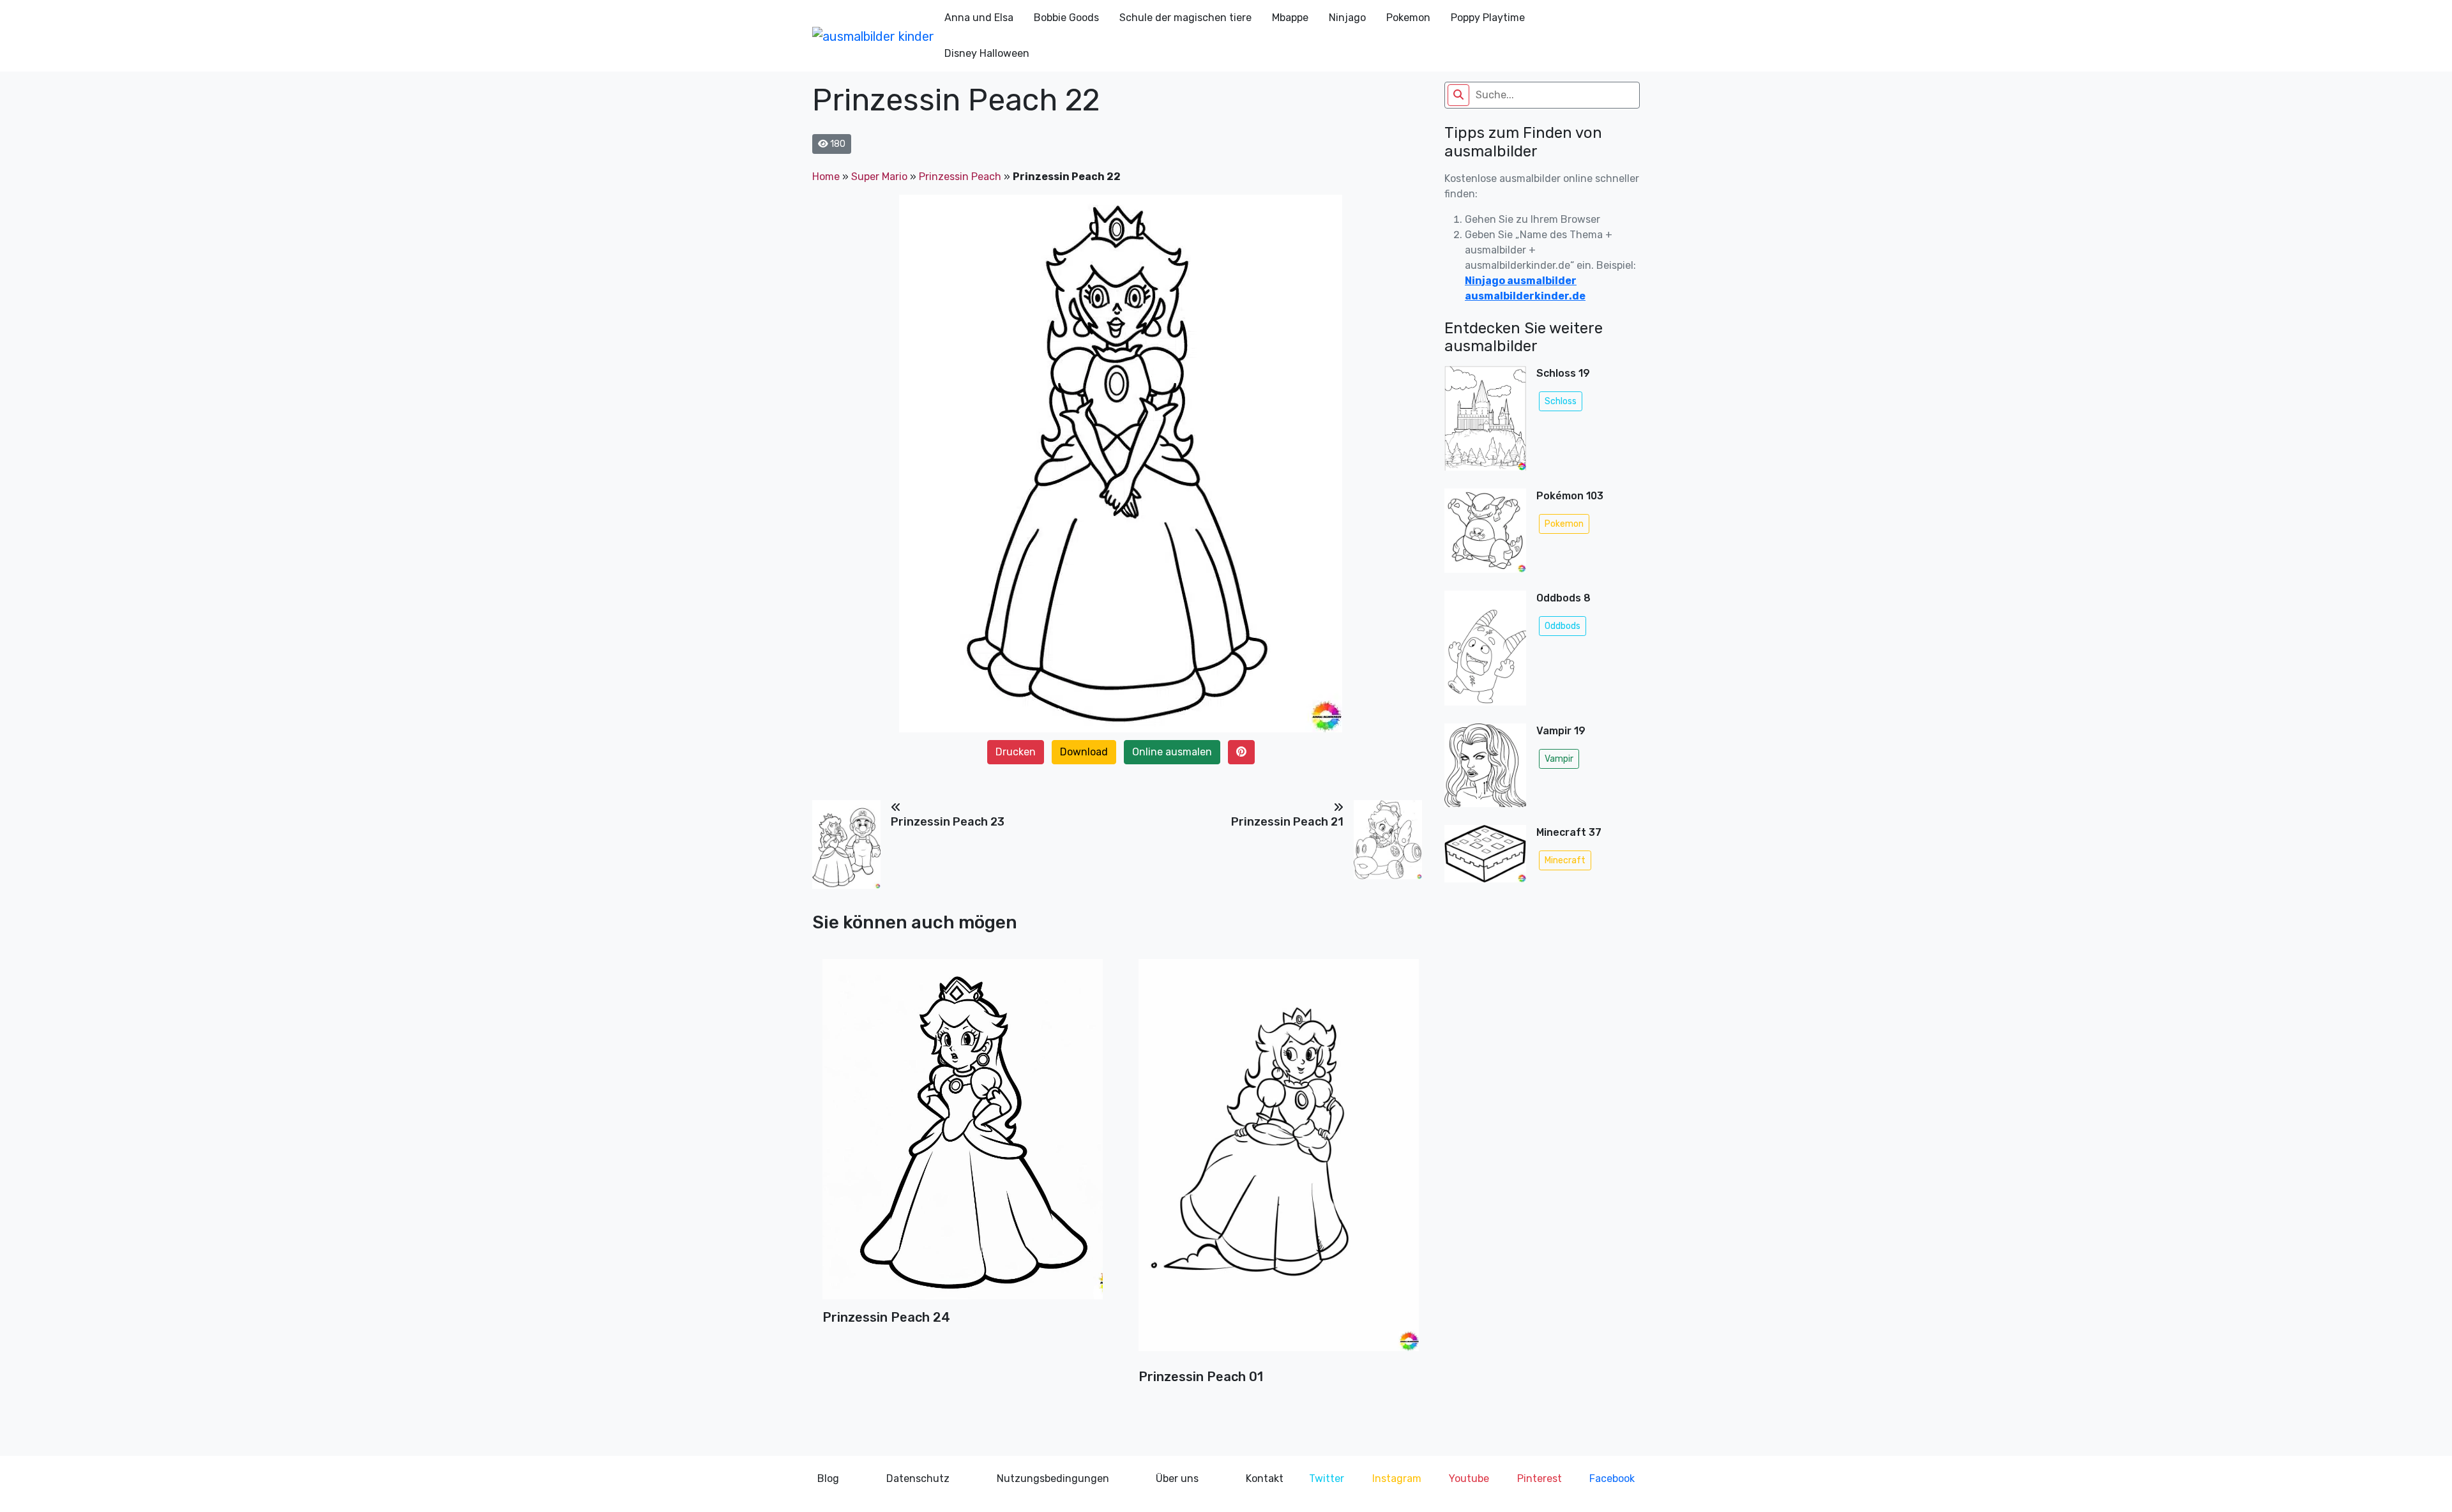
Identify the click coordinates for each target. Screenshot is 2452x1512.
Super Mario (879, 177)
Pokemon (1408, 18)
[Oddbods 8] (1485, 652)
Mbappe (1290, 18)
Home (826, 177)
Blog (828, 1478)
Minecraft (1565, 860)
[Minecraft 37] (1485, 858)
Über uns (1177, 1478)
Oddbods (1563, 626)
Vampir (1559, 759)
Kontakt (1265, 1478)
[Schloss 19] (1485, 422)
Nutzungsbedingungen (1053, 1478)
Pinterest (1540, 1478)
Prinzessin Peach (960, 177)
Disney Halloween (987, 53)
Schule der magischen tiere (1185, 18)
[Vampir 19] (1485, 769)
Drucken (1016, 752)
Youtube (1469, 1478)
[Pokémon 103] (1485, 535)
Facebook (1612, 1478)
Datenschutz (918, 1478)
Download (1084, 752)
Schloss (1561, 401)
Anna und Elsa (979, 18)
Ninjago (1347, 18)
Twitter (1327, 1478)
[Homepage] (873, 36)
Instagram (1397, 1478)
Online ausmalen (1172, 752)
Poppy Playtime (1488, 18)
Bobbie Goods (1066, 18)
